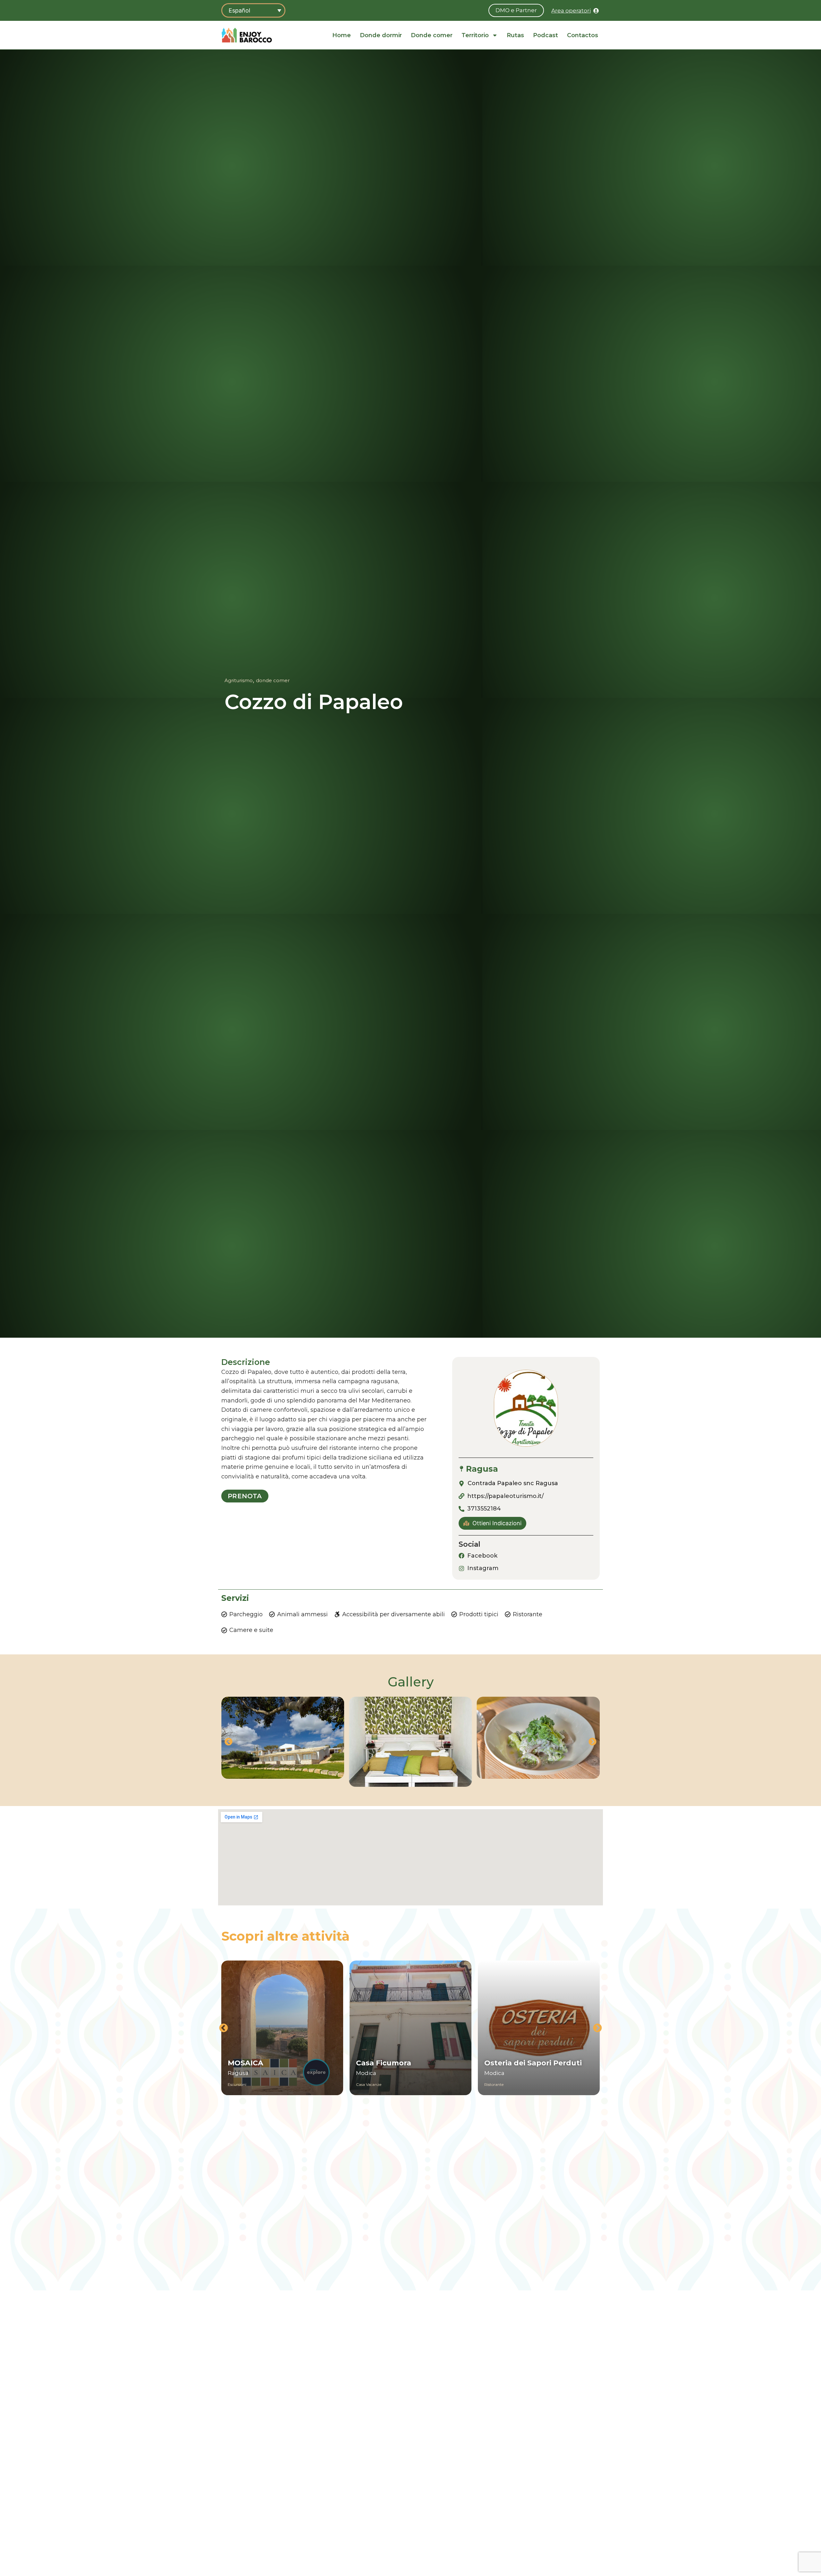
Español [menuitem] (239, 10)
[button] (229, 1742)
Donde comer (432, 35)
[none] (253, 10)
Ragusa (482, 1469)
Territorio (475, 35)
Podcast (546, 35)
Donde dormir (381, 35)
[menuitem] (253, 10)
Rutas (515, 35)
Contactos (583, 35)
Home (342, 35)
